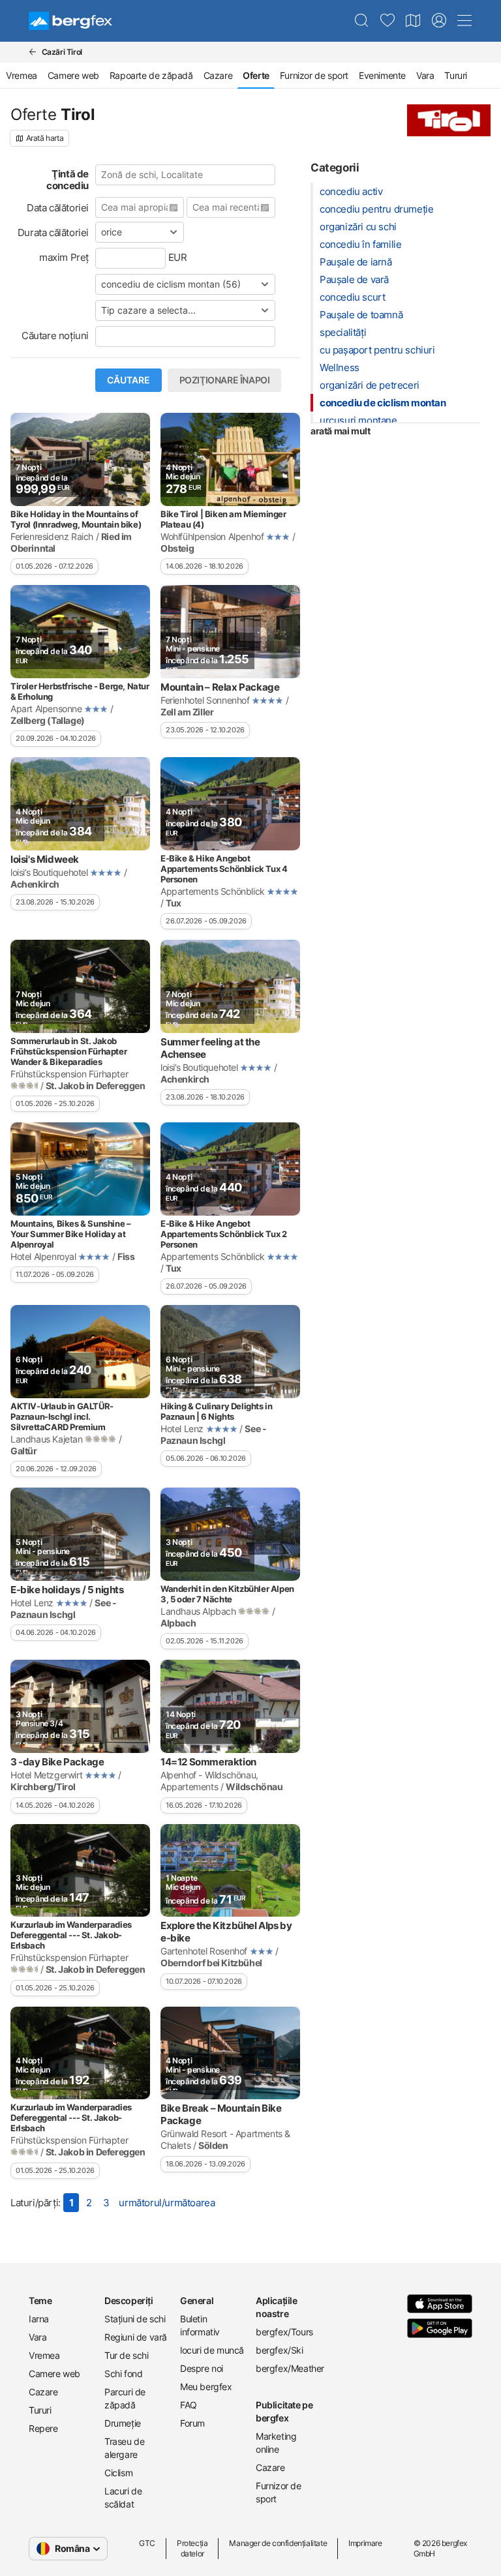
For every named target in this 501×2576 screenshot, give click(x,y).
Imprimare (365, 2543)
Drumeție (123, 2423)
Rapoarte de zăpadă (151, 75)
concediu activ (351, 191)
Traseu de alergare (124, 2448)
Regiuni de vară (136, 2337)
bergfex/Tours (284, 2332)
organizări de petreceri (370, 385)
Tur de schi (127, 2355)
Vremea (22, 75)
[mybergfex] (439, 21)
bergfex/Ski (280, 2350)
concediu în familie (360, 244)
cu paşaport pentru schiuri (377, 350)
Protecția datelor (192, 2548)
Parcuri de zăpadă (125, 2398)
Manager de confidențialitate (278, 2543)
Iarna (39, 2319)
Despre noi (202, 2368)
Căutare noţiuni (55, 336)
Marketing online (276, 2443)
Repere (43, 2428)
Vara (425, 75)
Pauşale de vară (354, 279)
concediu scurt (352, 297)
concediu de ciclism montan (383, 403)
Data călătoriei (58, 208)
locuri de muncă (212, 2350)
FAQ (189, 2405)
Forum (192, 2423)
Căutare (129, 380)
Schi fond (123, 2374)
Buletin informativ (200, 2325)
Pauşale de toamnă (361, 315)
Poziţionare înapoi (225, 380)
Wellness (340, 367)
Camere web (73, 75)
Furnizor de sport (314, 75)
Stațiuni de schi (135, 2319)
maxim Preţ (64, 257)
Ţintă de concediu (68, 180)
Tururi (456, 75)
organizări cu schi (358, 227)
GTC (147, 2543)
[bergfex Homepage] (70, 21)
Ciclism (118, 2473)
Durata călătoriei (53, 232)
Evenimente (382, 75)
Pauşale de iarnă (356, 262)
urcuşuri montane (358, 420)
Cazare (218, 75)
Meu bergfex (206, 2387)
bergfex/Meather (288, 2368)
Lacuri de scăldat (123, 2497)
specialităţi (343, 332)
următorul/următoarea (167, 2203)
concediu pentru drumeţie (376, 209)
